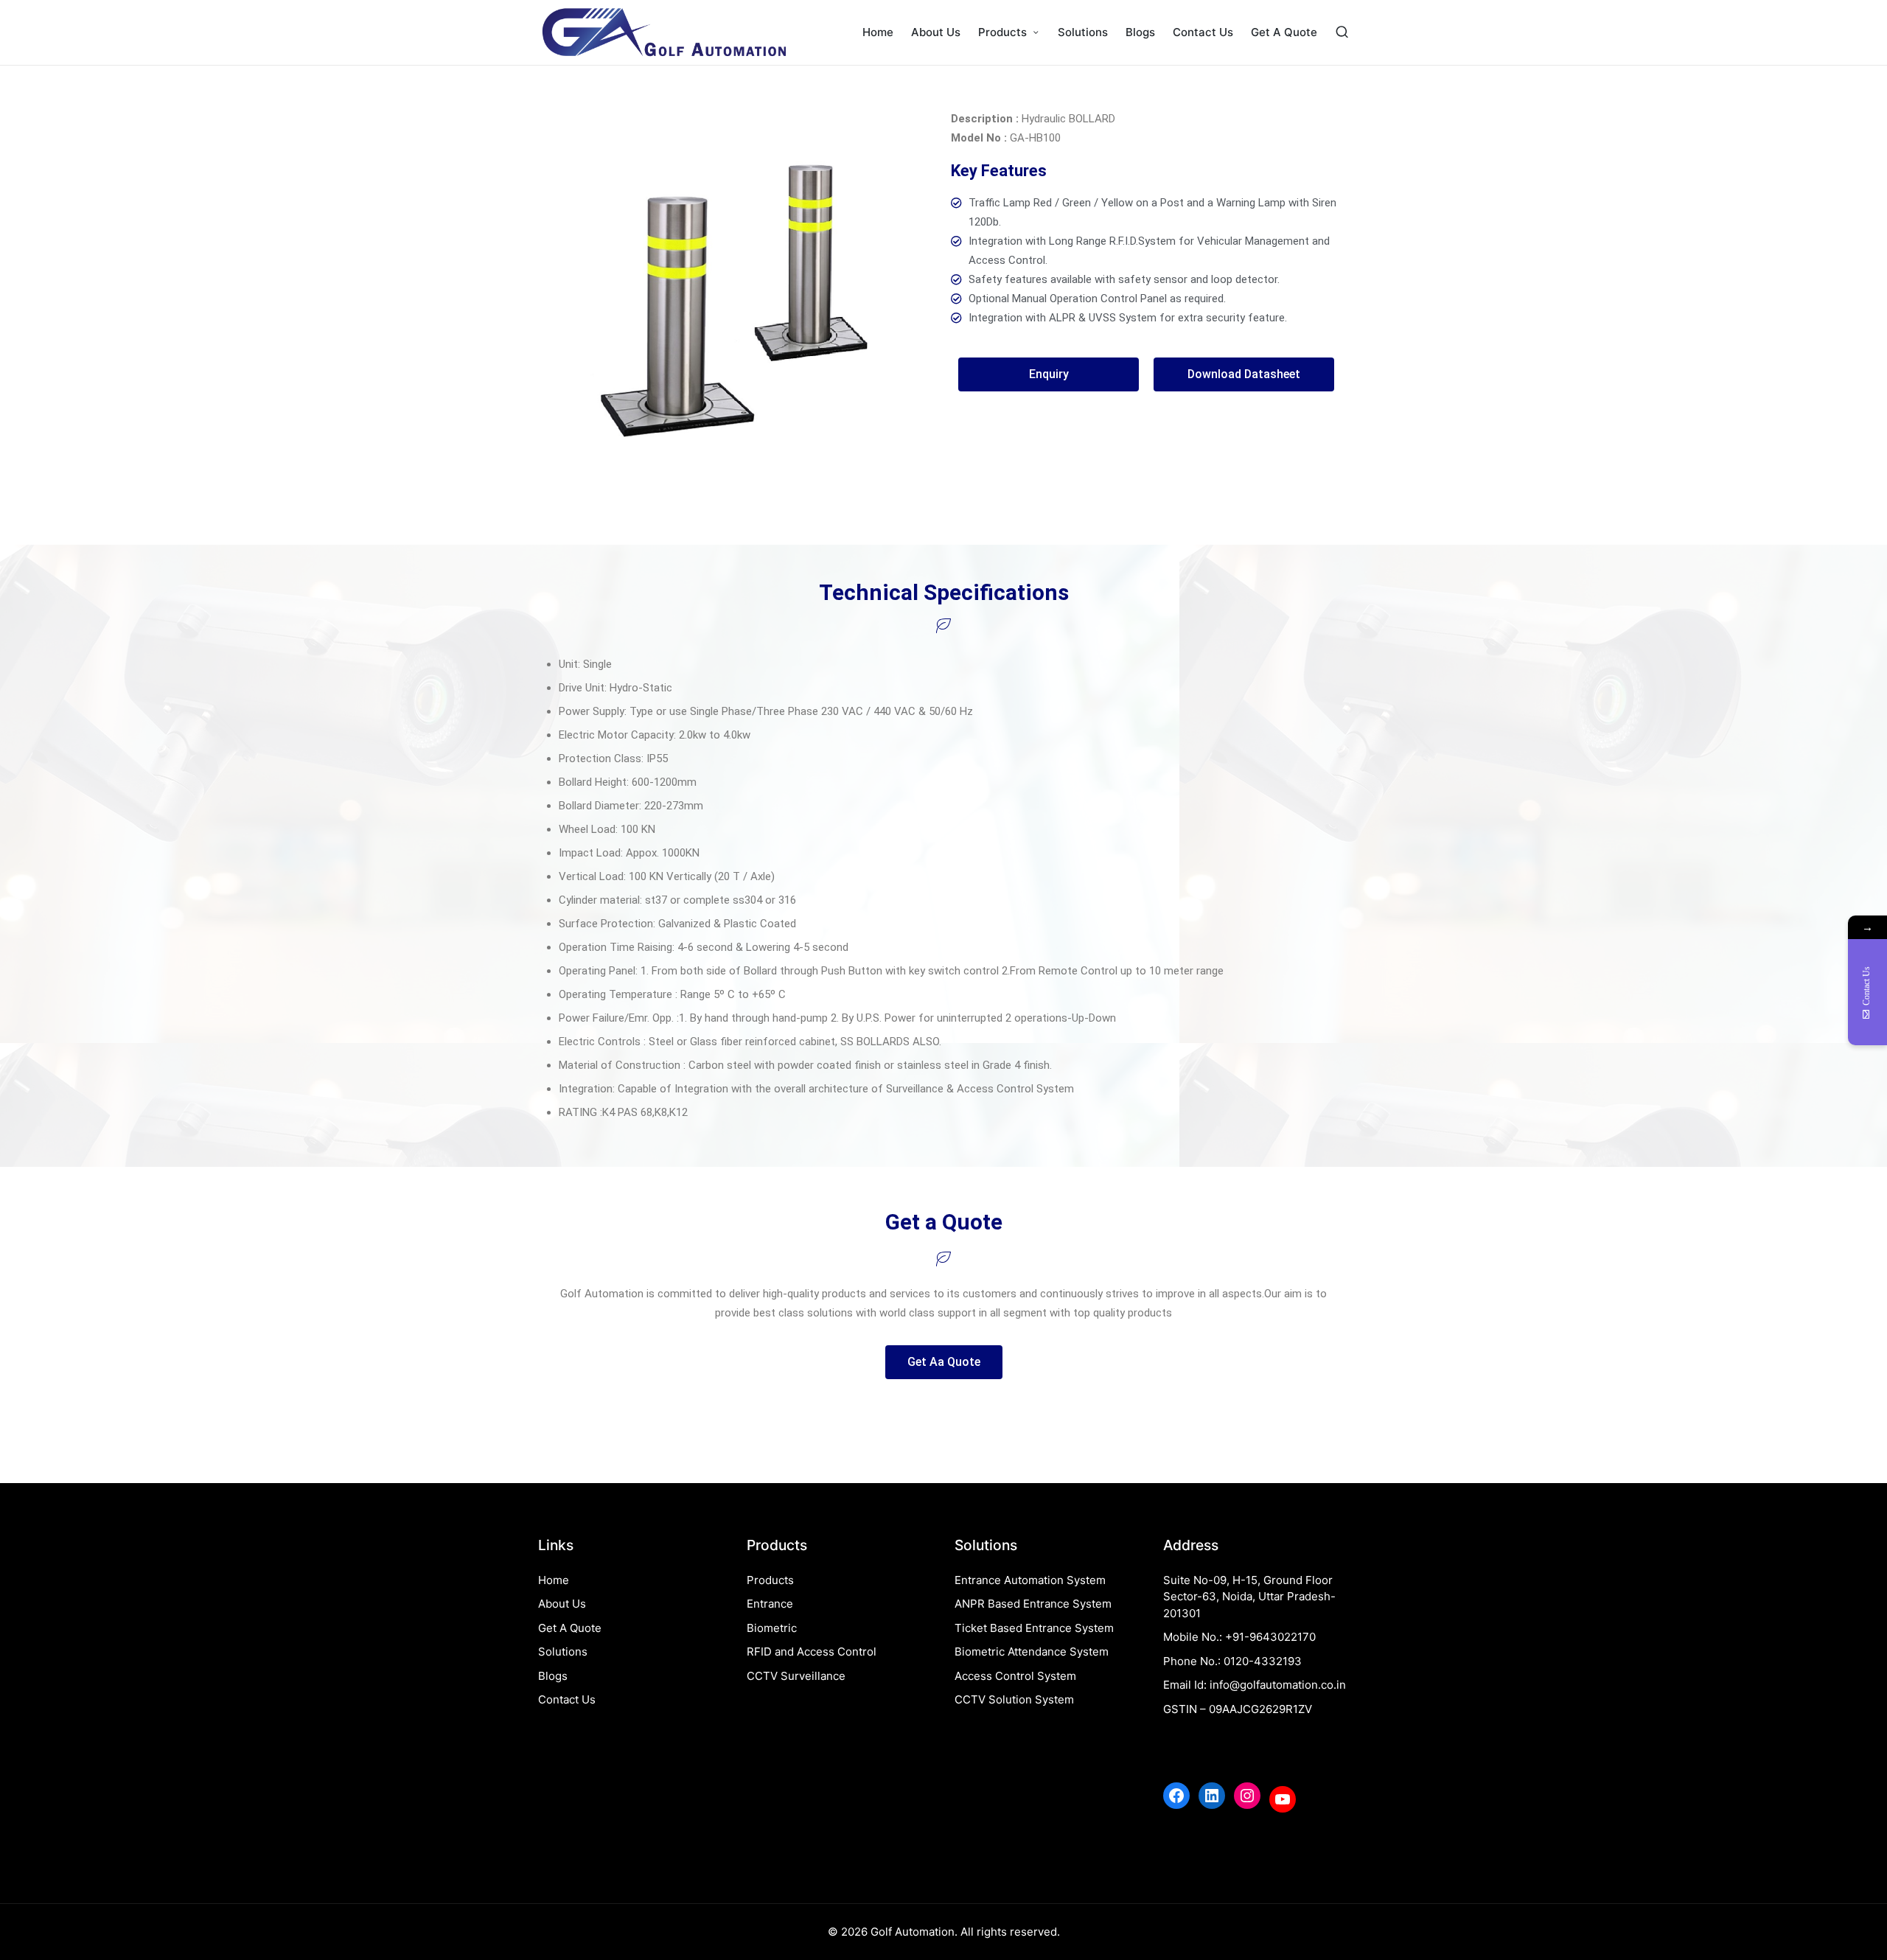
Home (554, 1580)
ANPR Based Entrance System (1033, 1604)
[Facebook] (1176, 1796)
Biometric (772, 1628)
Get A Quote (570, 1628)
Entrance (770, 1604)
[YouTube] (1283, 1799)
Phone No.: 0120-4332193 (1232, 1661)
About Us (562, 1604)
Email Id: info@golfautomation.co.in (1255, 1685)
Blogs (553, 1676)
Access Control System (1015, 1676)
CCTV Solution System (1014, 1699)
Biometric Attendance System (1032, 1652)
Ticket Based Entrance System (1034, 1628)
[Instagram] (1247, 1796)
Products (770, 1580)
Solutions (563, 1652)
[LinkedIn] (1212, 1796)
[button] (1049, 374)
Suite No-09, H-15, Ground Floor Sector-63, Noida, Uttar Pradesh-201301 (1249, 1597)
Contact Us (567, 1699)
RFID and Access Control (812, 1652)
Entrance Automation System (1030, 1580)
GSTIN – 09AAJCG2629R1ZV (1238, 1709)
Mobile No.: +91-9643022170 (1239, 1637)
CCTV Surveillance (796, 1676)
